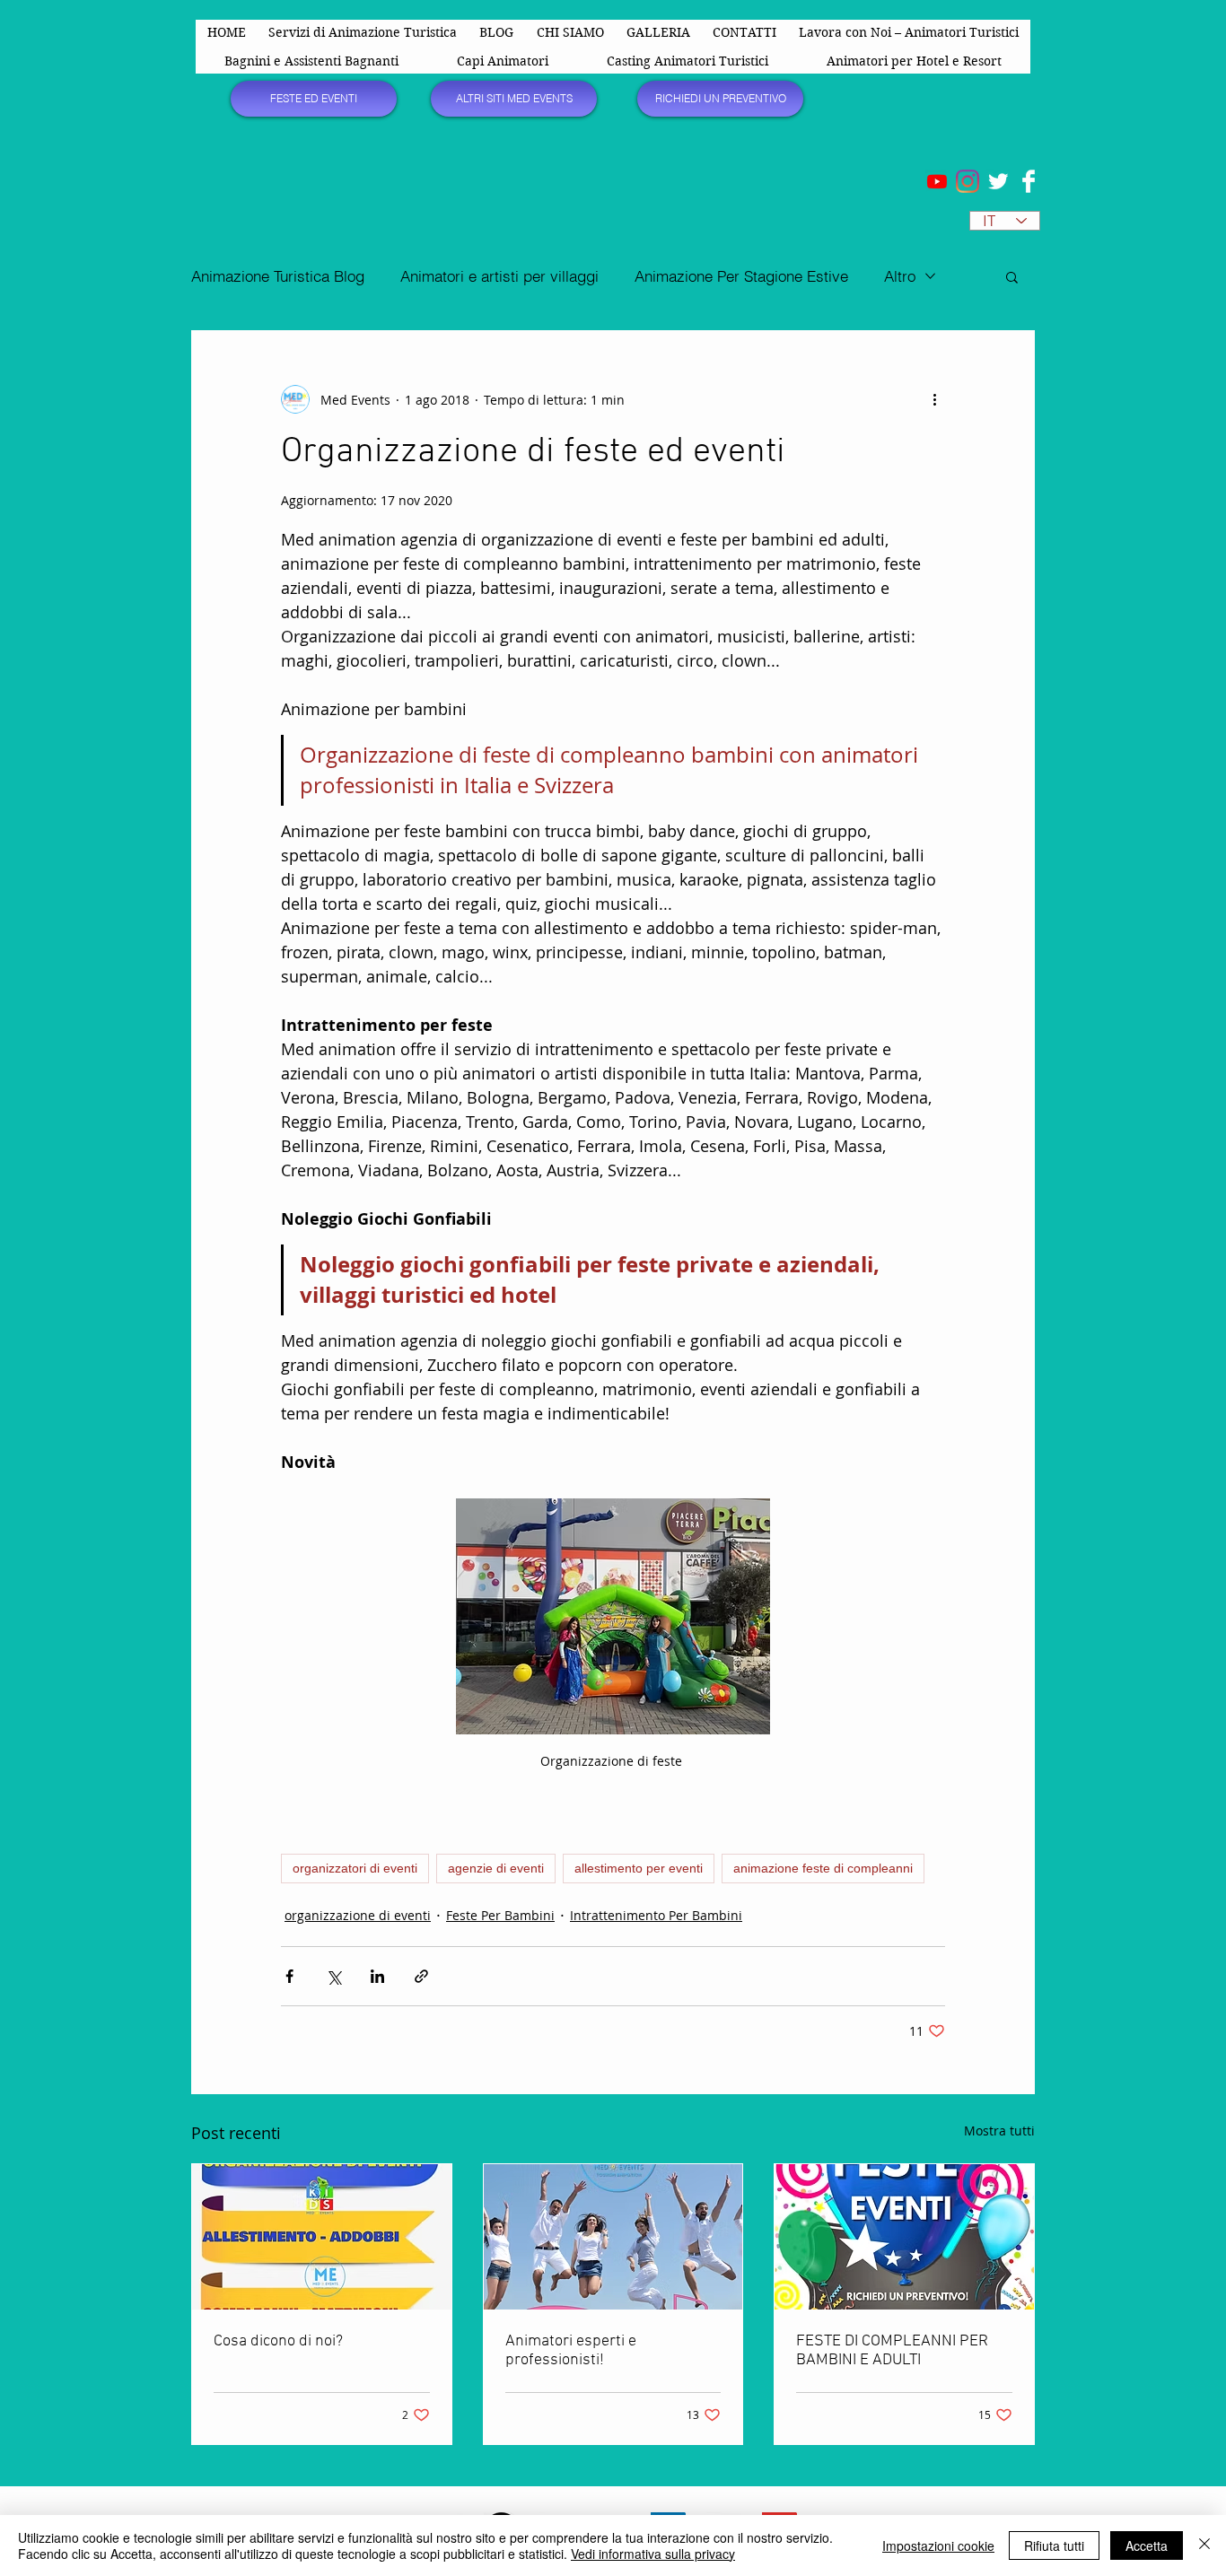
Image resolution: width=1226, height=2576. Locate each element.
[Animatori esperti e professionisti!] (613, 2237)
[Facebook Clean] (1029, 181)
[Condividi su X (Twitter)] (333, 1976)
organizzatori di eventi (355, 1868)
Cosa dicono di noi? (278, 2341)
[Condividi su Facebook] (289, 1976)
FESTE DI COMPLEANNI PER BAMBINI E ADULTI (892, 2351)
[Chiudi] (1204, 2545)
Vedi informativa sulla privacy (653, 2554)
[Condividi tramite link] (421, 1976)
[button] (1012, 276)
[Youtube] (937, 181)
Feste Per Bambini (500, 1915)
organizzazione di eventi (358, 1915)
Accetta (1147, 2545)
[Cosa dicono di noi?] (322, 2237)
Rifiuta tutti (1054, 2545)
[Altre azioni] (934, 399)
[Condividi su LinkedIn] (377, 1976)
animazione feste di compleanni (823, 1868)
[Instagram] (968, 181)
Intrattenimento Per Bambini (656, 1915)
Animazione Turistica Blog (278, 276)
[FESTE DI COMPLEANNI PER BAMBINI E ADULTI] (904, 2237)
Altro (900, 276)
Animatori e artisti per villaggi (499, 276)
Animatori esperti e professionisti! (571, 2351)
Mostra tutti (999, 2131)
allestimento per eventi (639, 1868)
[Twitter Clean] (998, 181)
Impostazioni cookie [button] (938, 2545)
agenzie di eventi (496, 1868)
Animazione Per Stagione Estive (741, 276)
